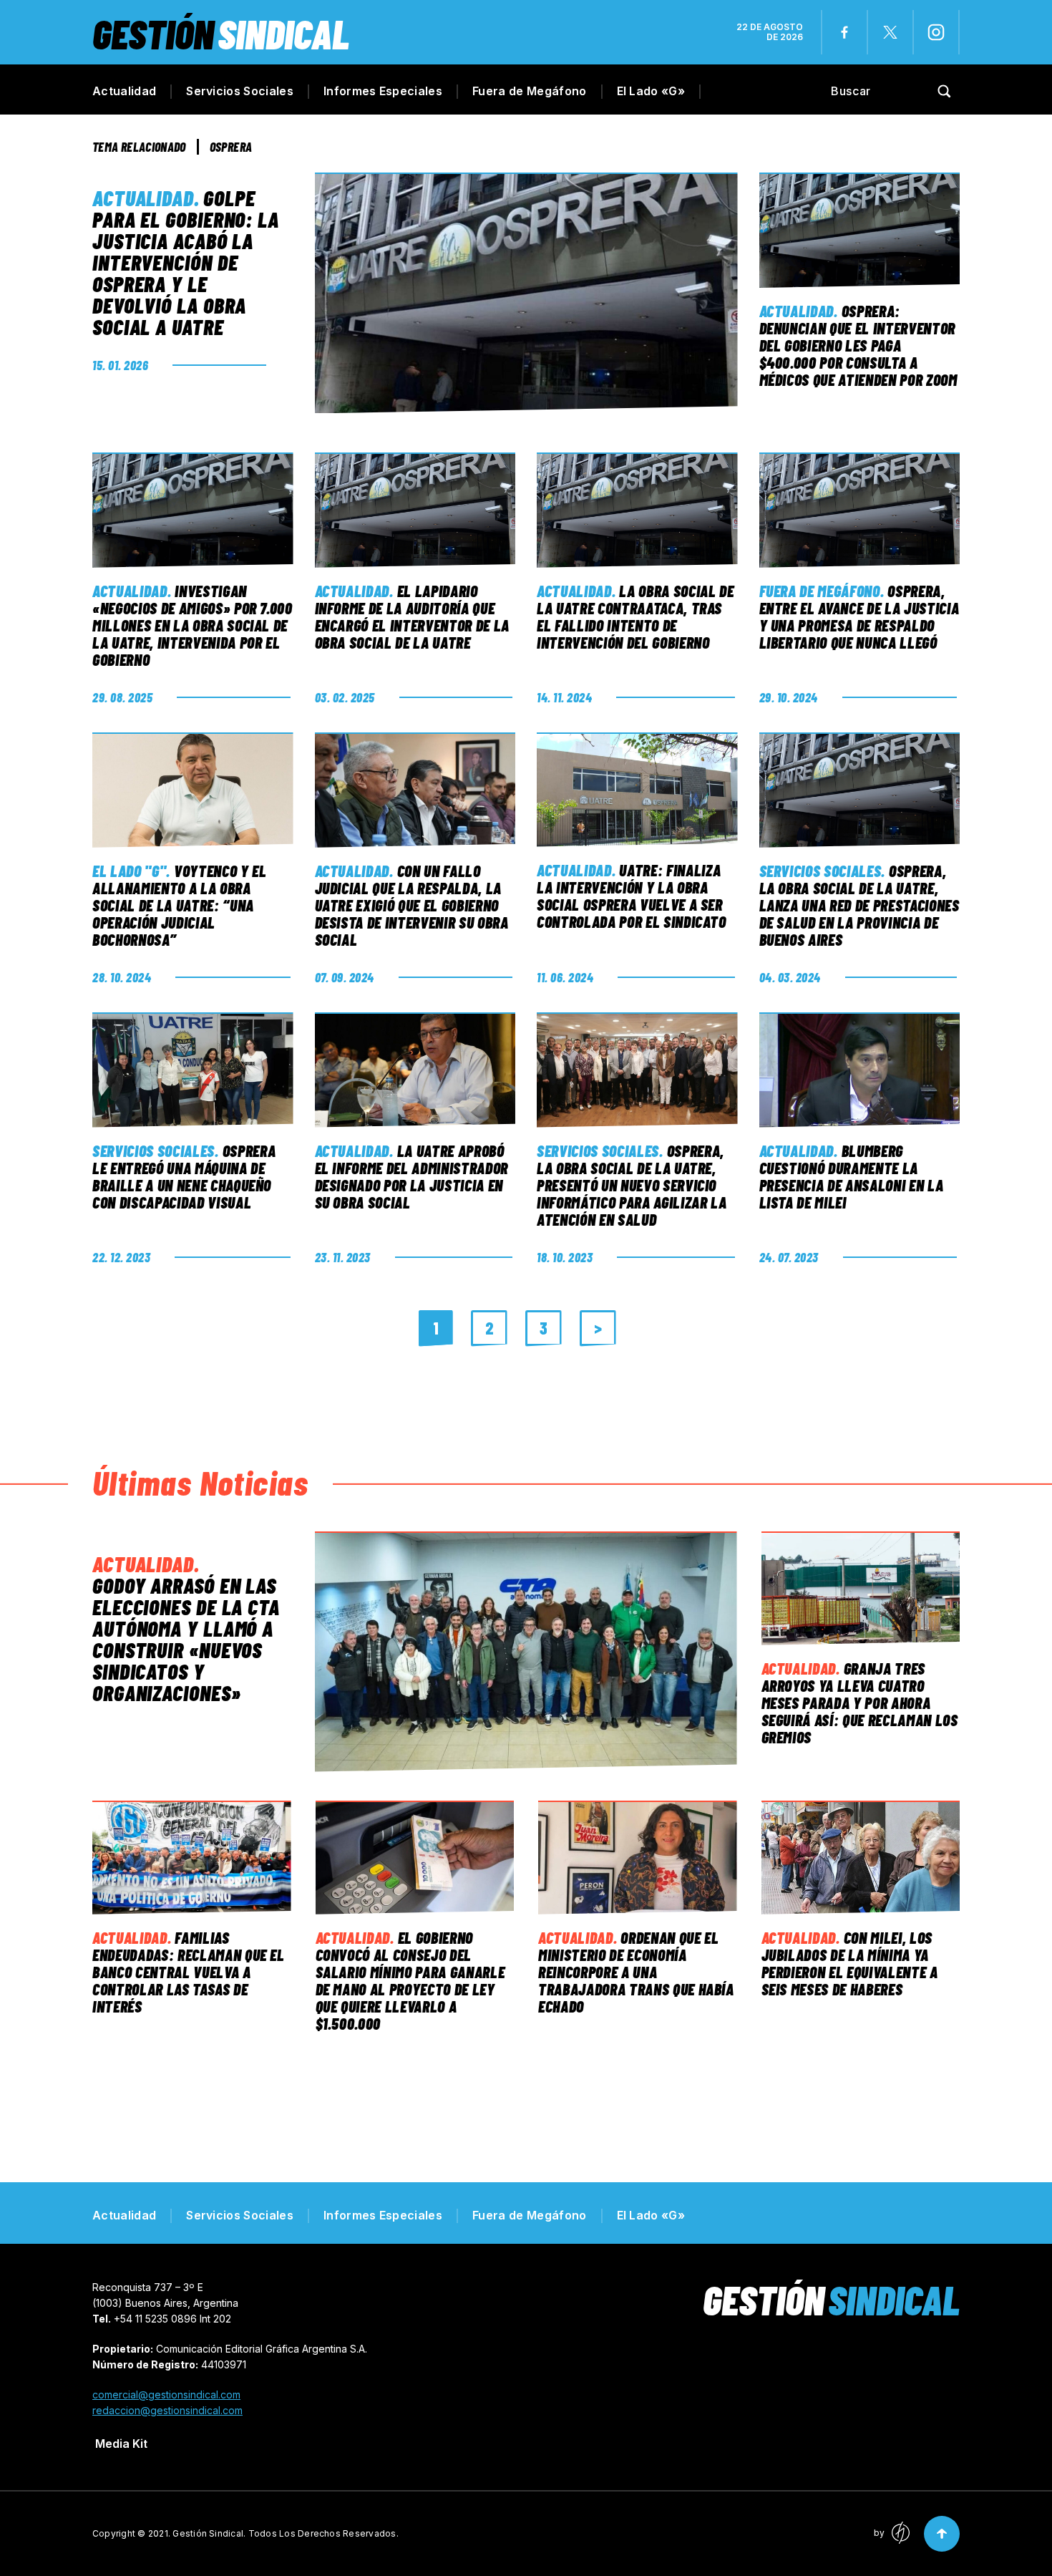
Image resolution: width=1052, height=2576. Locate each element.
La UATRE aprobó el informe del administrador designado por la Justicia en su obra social (411, 1176)
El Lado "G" (129, 871)
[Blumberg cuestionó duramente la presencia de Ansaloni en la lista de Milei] (860, 1070)
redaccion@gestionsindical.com (167, 2410)
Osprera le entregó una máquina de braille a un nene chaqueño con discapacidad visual (184, 1176)
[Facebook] (844, 32)
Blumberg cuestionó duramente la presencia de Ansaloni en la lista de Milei (852, 1176)
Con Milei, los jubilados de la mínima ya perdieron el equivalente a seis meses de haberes (850, 1963)
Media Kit (121, 2444)
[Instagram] (936, 32)
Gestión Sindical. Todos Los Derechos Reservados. (286, 2533)
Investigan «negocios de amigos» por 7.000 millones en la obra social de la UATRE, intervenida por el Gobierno (193, 625)
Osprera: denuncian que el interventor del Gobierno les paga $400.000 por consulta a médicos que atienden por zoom (858, 345)
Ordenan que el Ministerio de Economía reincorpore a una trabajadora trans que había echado (636, 1972)
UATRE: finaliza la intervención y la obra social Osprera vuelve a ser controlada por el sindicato (632, 896)
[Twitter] (890, 32)
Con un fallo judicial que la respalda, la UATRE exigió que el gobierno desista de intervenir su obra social (412, 905)
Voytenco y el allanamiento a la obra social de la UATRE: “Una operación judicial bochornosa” (180, 905)
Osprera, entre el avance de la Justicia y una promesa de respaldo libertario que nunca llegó (859, 616)
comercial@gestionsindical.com (166, 2395)
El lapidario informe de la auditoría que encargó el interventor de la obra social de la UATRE (412, 616)
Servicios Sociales (240, 91)
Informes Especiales (383, 91)
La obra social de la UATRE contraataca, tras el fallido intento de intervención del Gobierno (635, 616)
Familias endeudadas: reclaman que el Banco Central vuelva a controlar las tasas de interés (189, 1972)
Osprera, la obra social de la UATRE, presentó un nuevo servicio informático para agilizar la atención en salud (632, 1185)
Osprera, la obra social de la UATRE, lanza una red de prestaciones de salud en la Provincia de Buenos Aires (859, 905)
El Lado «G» (651, 91)
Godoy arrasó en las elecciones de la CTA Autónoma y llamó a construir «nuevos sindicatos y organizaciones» (186, 1639)
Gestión (221, 33)
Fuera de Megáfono (529, 91)
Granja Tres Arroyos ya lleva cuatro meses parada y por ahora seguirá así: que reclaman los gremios (860, 1703)
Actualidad (124, 91)
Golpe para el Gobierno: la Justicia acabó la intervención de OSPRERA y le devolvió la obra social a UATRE (186, 262)
